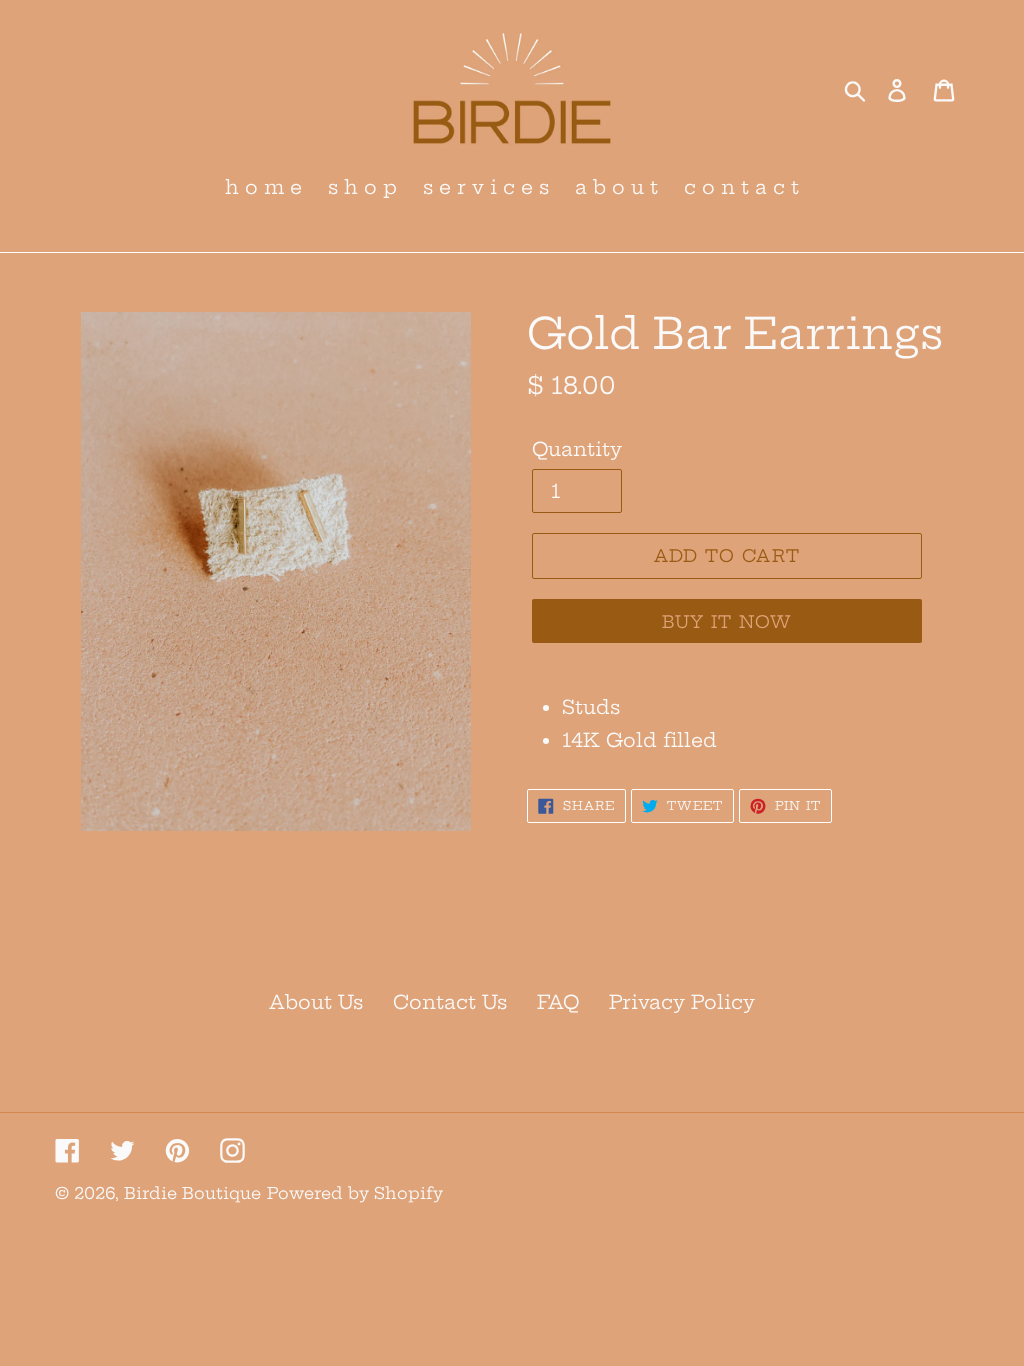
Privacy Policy (682, 1002)
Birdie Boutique (192, 1193)
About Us (316, 1002)
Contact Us (450, 1002)
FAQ (558, 1002)
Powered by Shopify (355, 1193)
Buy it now (727, 621)
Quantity (577, 449)
